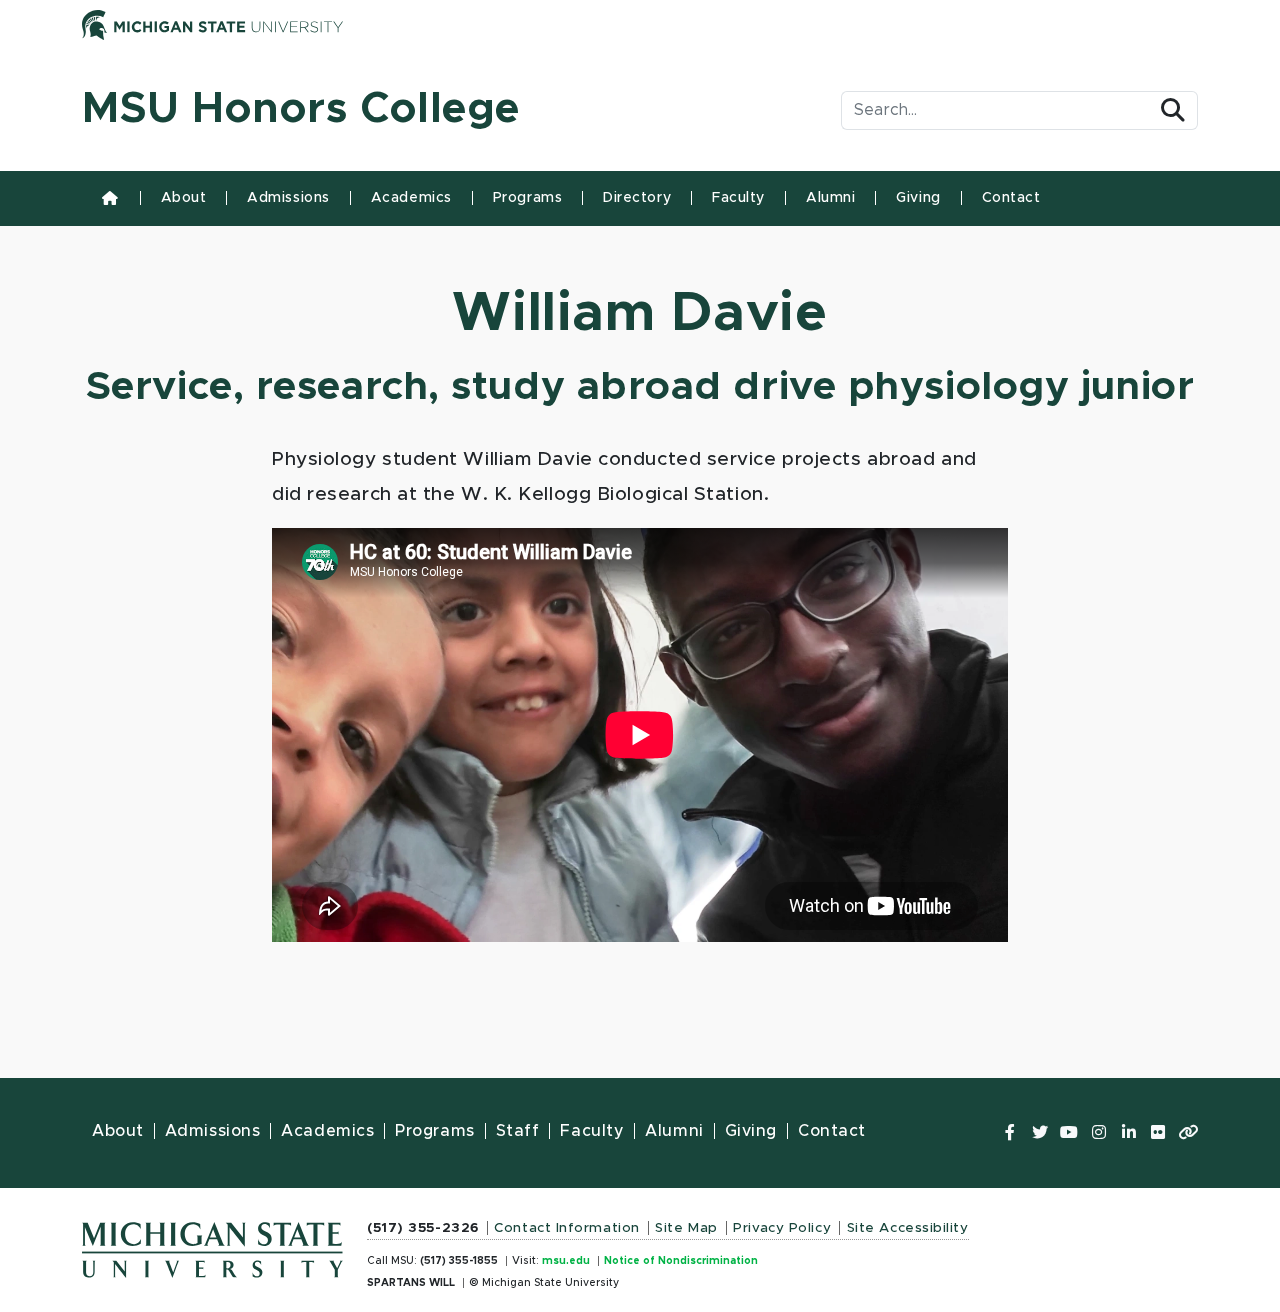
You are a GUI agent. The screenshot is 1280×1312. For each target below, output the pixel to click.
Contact (1011, 198)
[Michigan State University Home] (212, 1244)
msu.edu (566, 1261)
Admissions (288, 198)
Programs (527, 198)
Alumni (830, 198)
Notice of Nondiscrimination (681, 1261)
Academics (411, 198)
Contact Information (567, 1228)
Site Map (686, 1228)
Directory (637, 198)
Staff (518, 1131)
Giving (918, 198)
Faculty (738, 198)
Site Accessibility (908, 1228)
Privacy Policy (782, 1228)
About (184, 198)
